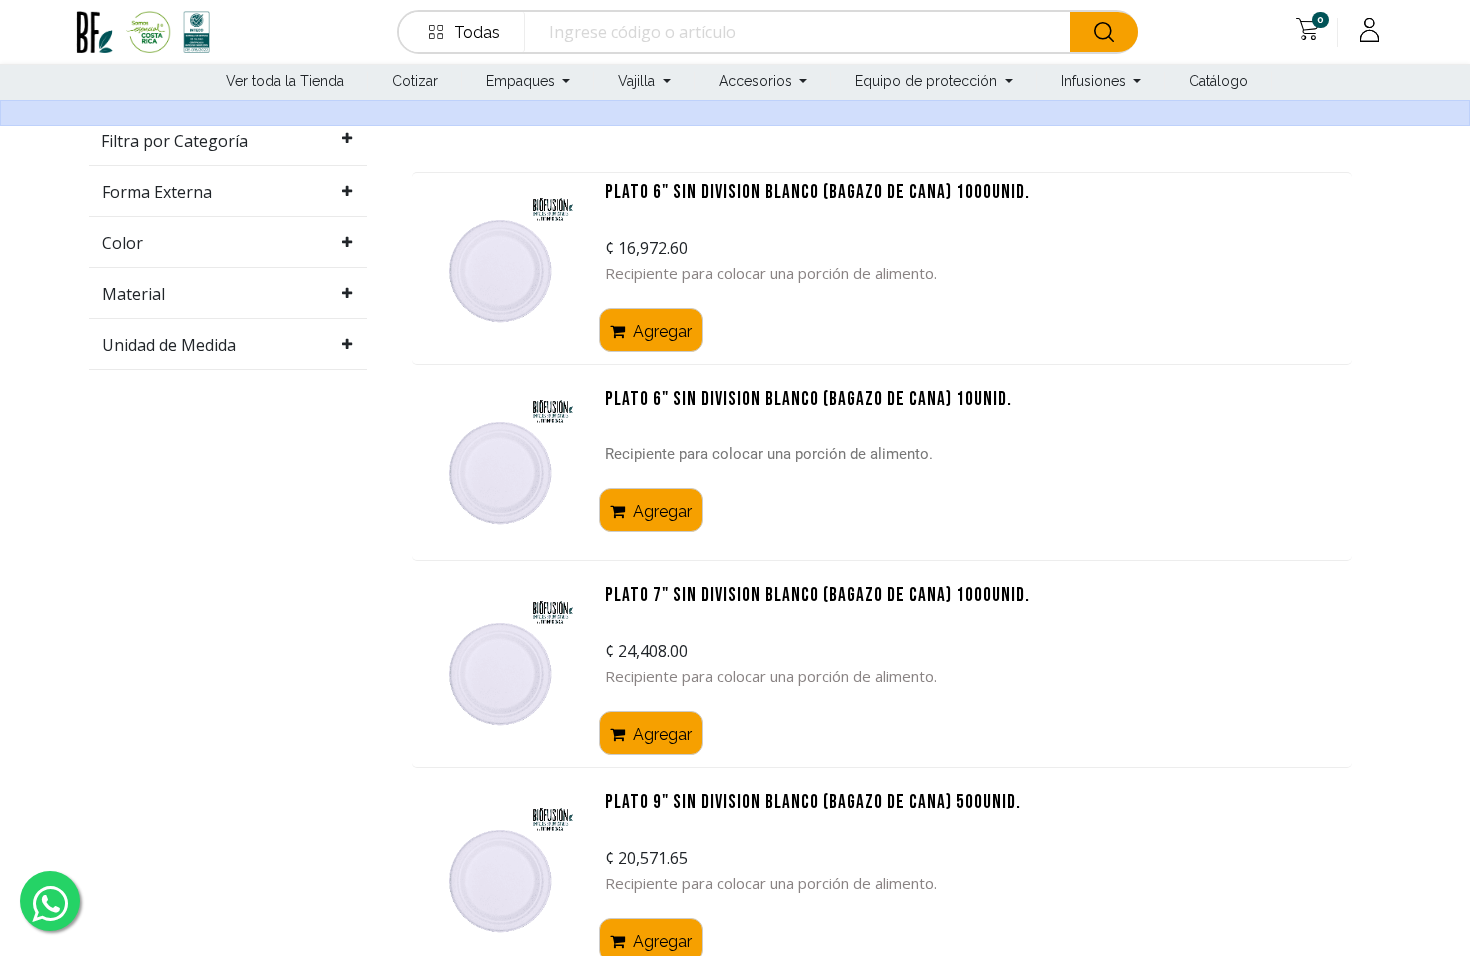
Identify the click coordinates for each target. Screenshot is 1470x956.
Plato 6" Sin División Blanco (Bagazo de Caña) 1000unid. (817, 193)
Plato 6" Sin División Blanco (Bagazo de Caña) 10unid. (808, 400)
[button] (466, 32)
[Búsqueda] (1104, 32)
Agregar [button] (660, 331)
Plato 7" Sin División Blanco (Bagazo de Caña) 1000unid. (817, 596)
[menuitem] (283, 82)
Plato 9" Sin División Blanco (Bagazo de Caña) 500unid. (813, 803)
